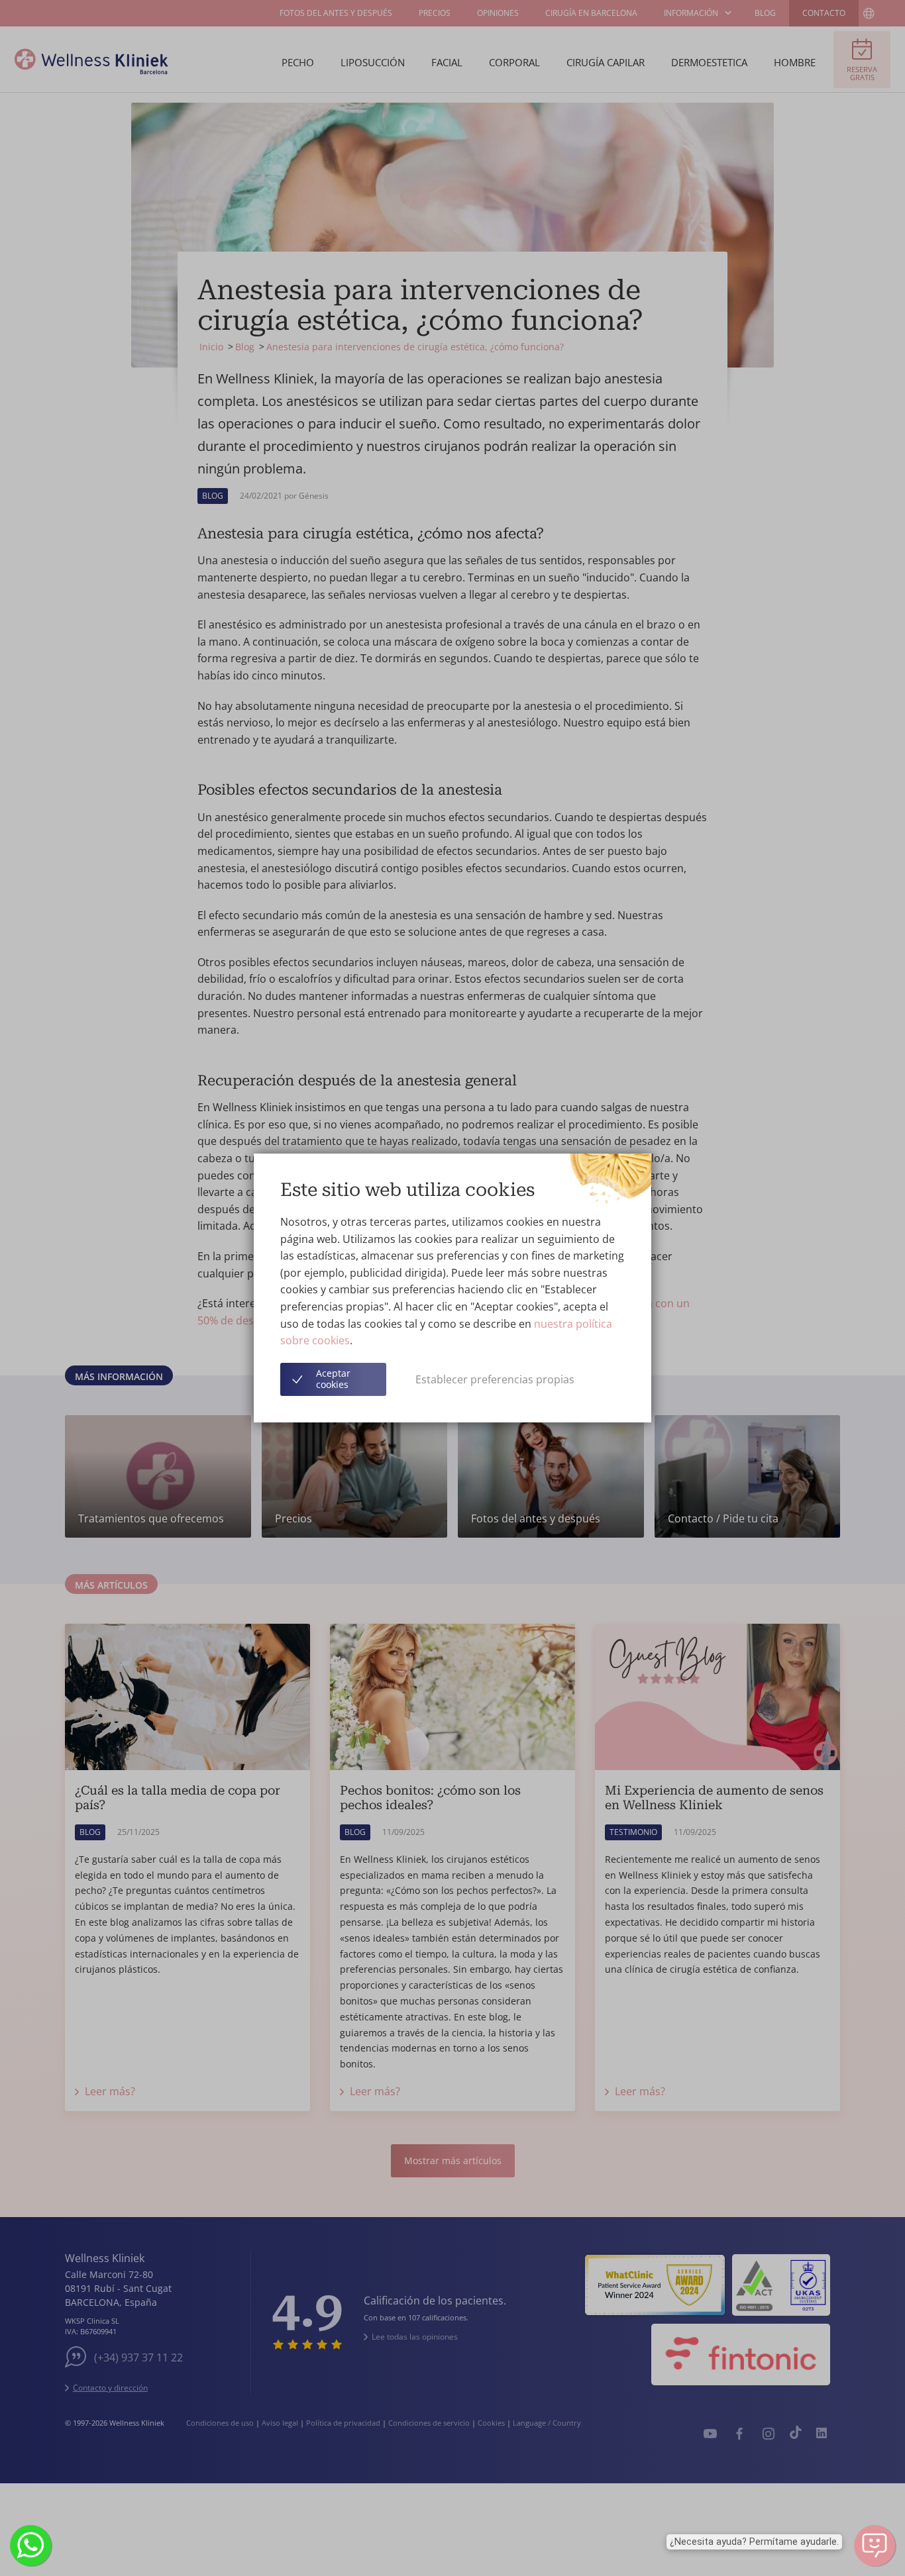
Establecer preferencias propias (495, 1379)
